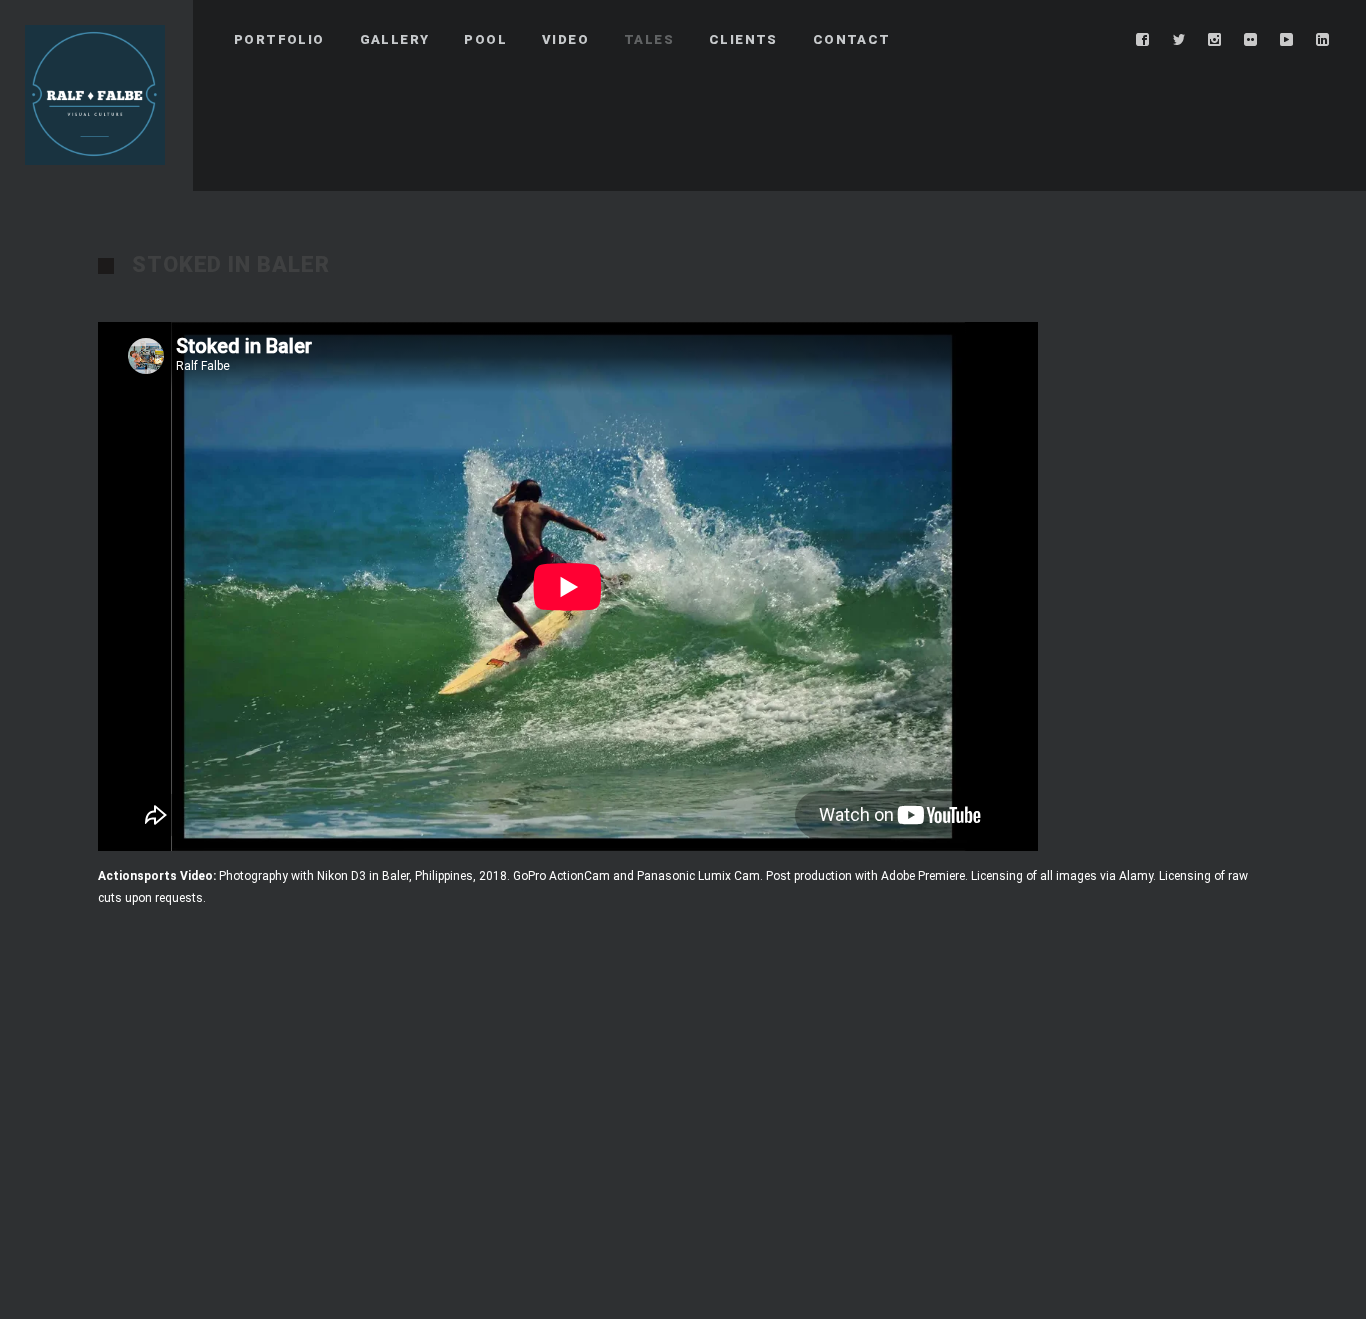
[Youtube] (1287, 40)
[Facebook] (1143, 40)
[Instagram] (1215, 40)
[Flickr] (1251, 40)
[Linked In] (1323, 40)
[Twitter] (1179, 40)
